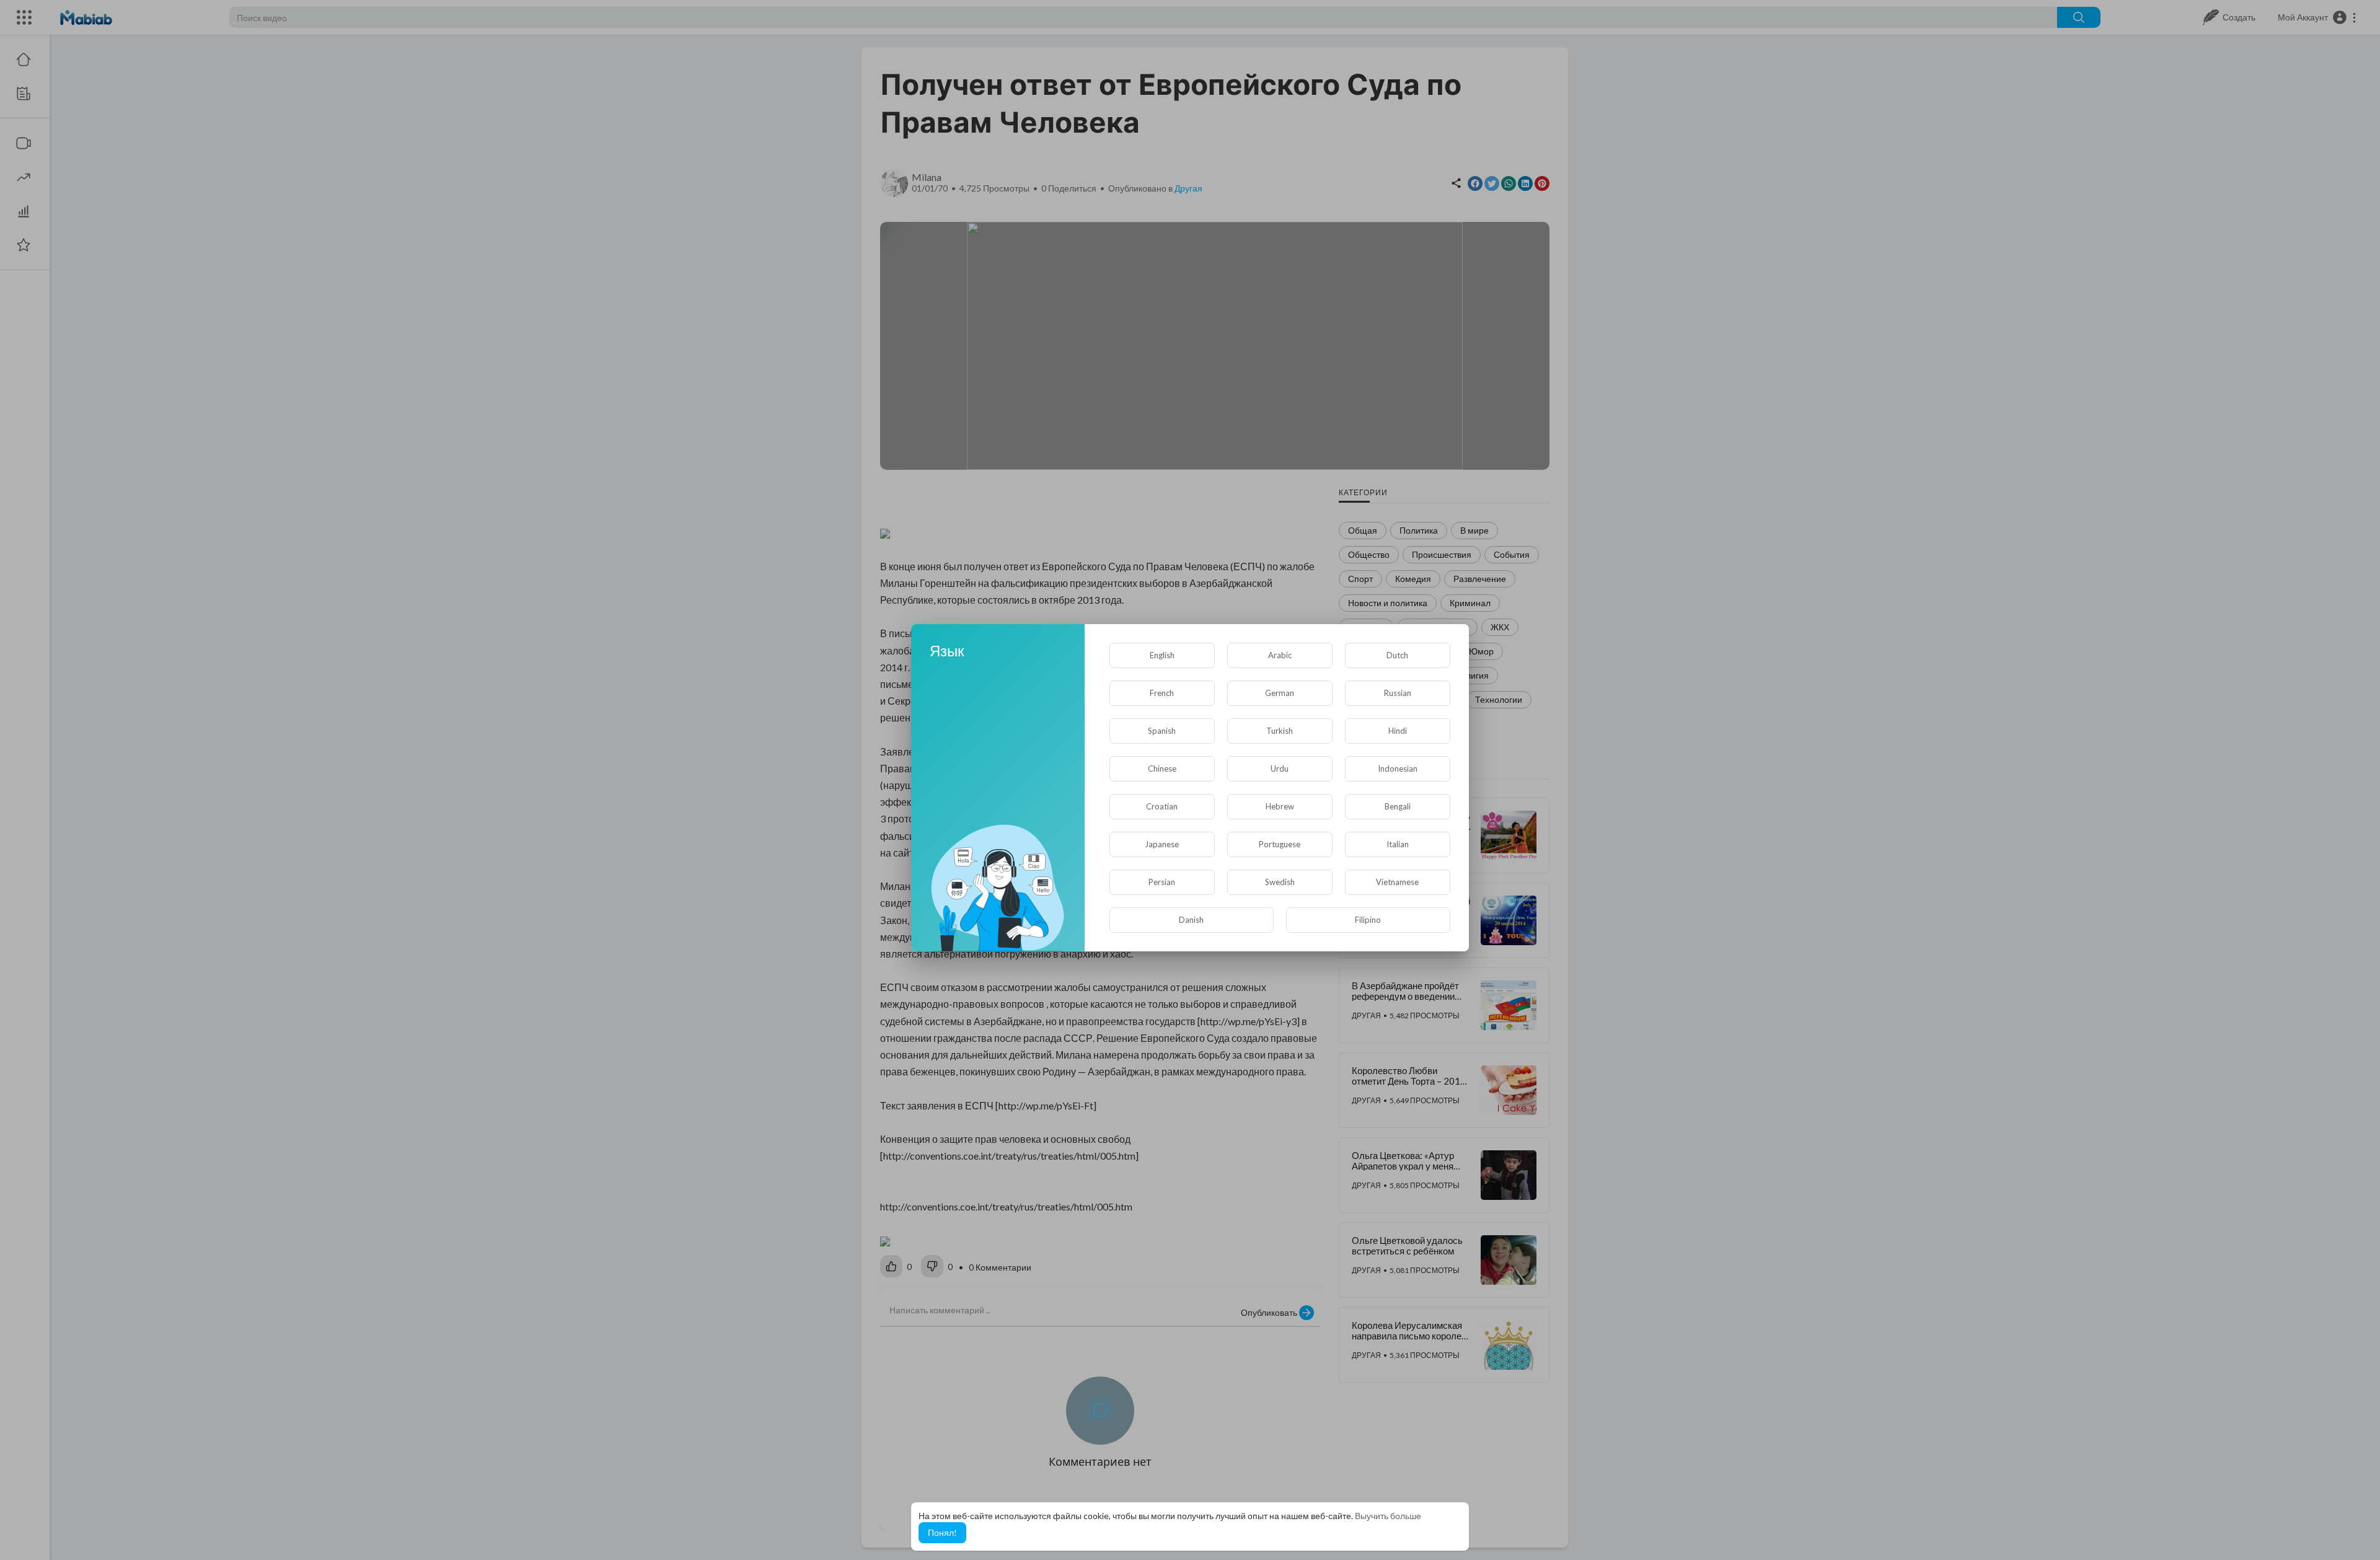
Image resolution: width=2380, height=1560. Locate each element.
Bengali (1398, 806)
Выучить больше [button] (1388, 1516)
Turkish (1280, 731)
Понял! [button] (942, 1532)
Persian (1162, 882)
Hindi (1398, 731)
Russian (1398, 693)
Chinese (1162, 769)
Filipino (1368, 920)
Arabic (1280, 655)
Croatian (1162, 806)
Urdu (1280, 769)
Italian (1398, 844)
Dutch (1397, 655)
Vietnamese (1397, 882)
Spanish (1162, 731)
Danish (1191, 920)
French (1162, 693)
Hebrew (1280, 806)
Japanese (1162, 844)
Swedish (1280, 882)
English (1162, 655)
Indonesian (1398, 769)
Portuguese (1280, 844)
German (1280, 693)
